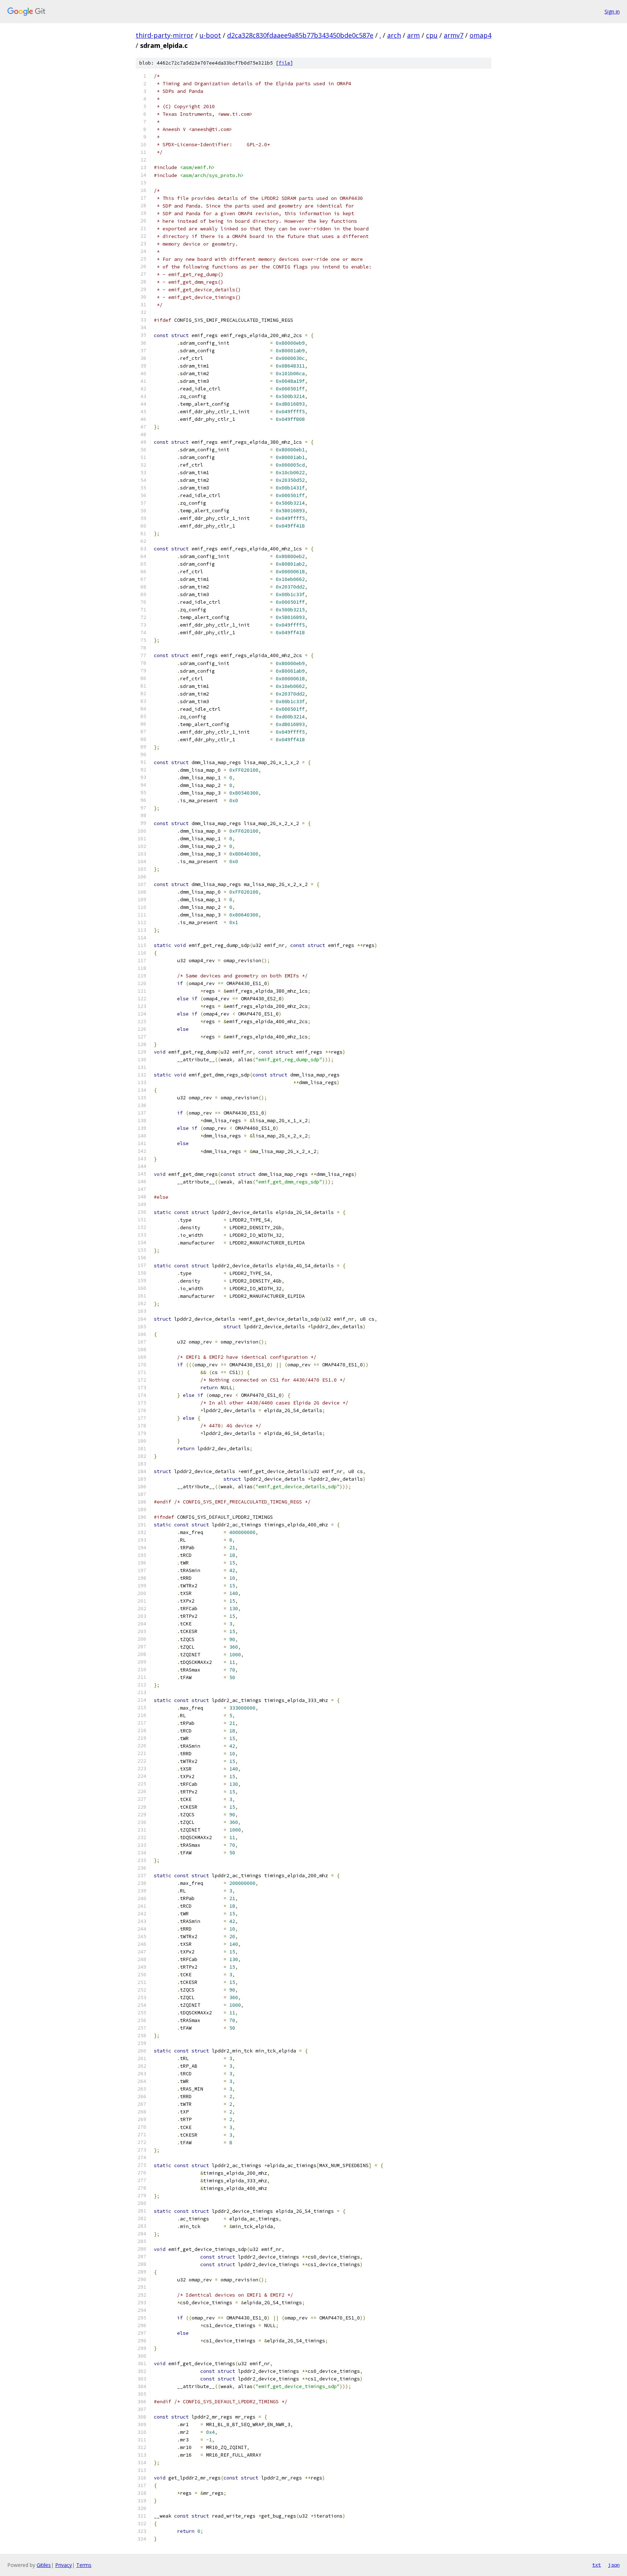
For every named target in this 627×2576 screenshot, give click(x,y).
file (284, 63)
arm (413, 35)
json (614, 2565)
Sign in (612, 11)
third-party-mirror (165, 35)
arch (394, 35)
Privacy (63, 2565)
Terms (84, 2565)
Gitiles (44, 2565)
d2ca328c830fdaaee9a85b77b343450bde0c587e (300, 35)
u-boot (210, 35)
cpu (432, 35)
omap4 (480, 35)
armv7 (454, 35)
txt (597, 2565)
